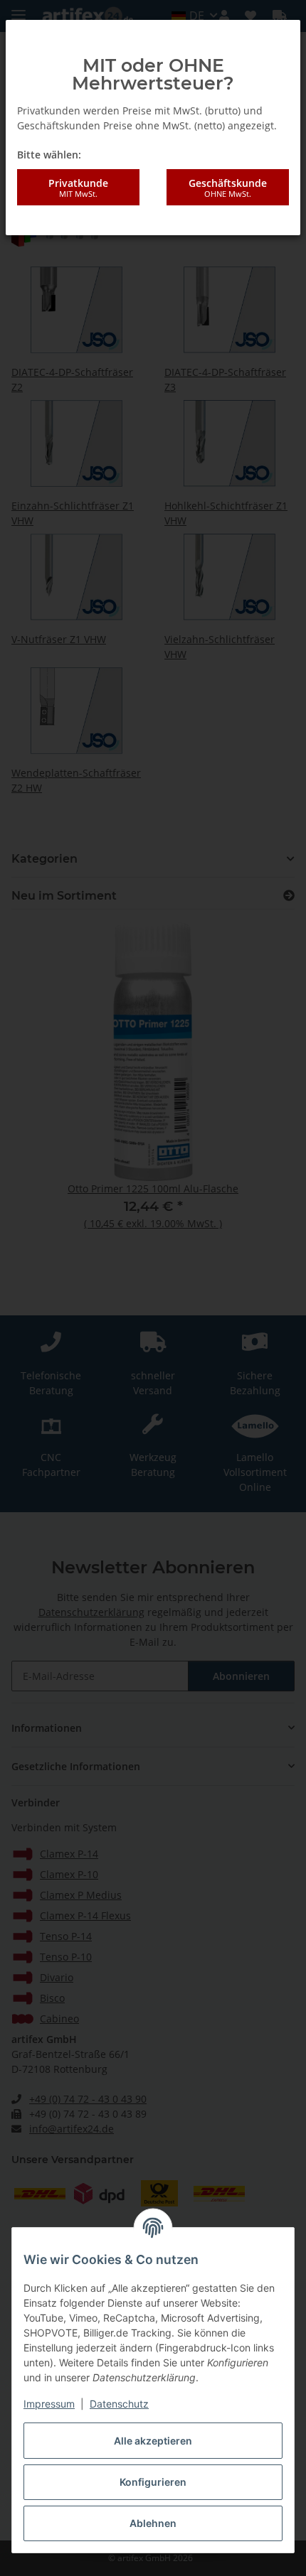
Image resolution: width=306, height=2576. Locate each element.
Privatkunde (78, 188)
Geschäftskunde (228, 188)
